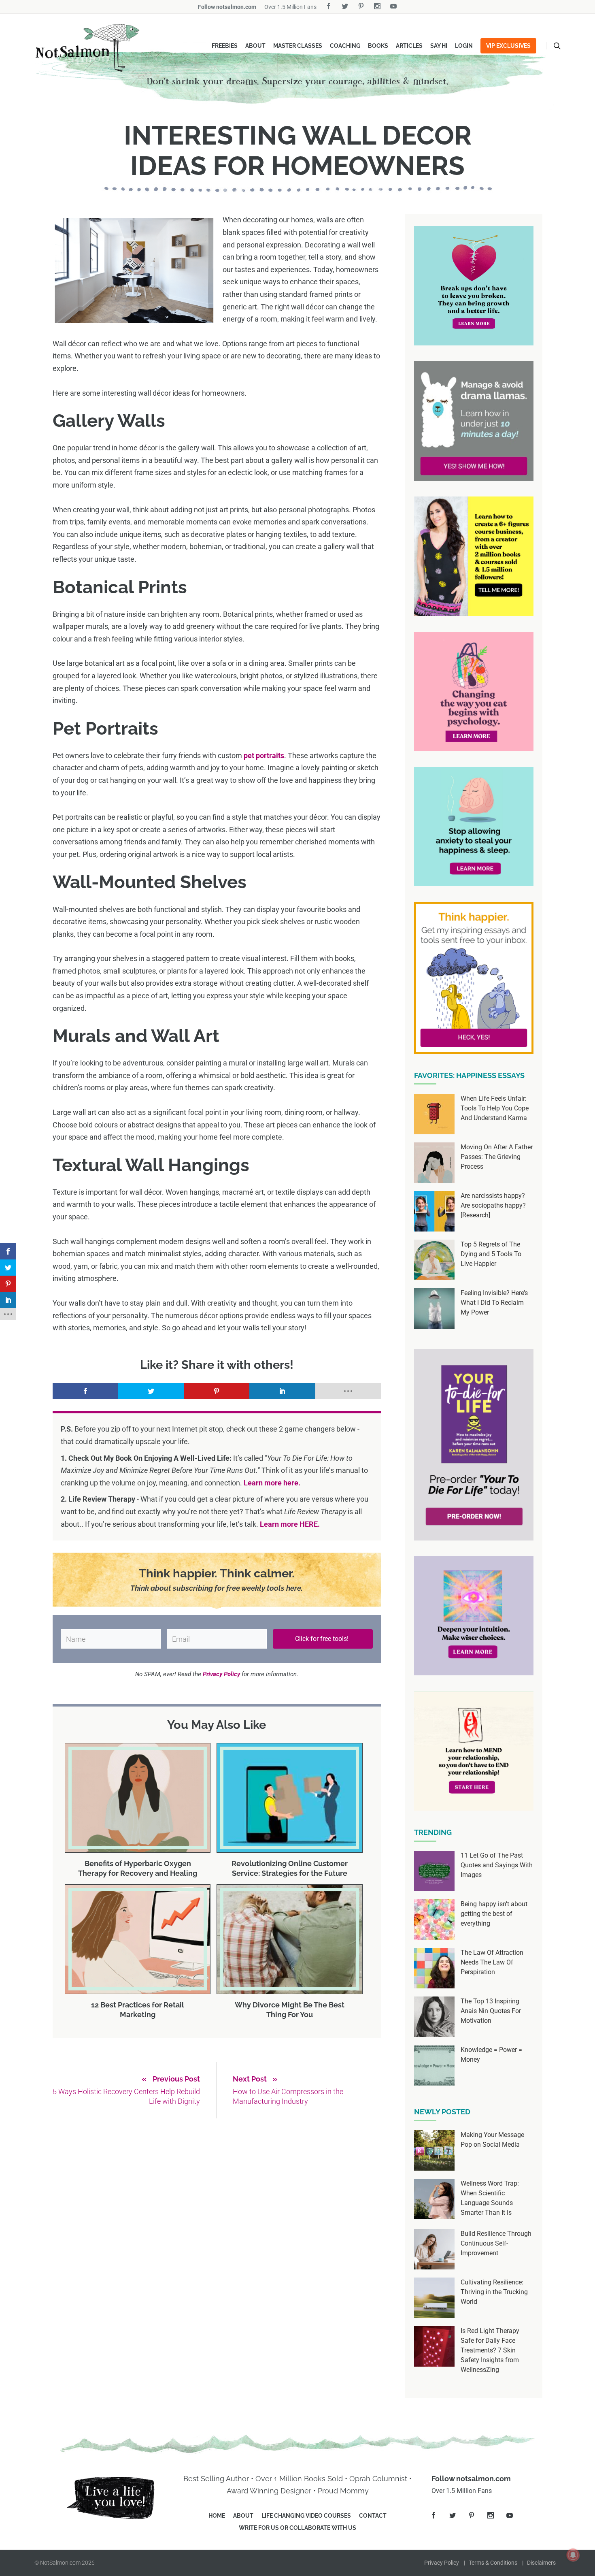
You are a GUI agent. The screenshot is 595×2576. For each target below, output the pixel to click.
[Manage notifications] (573, 2555)
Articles (409, 46)
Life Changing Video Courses (306, 2516)
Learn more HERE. (290, 1524)
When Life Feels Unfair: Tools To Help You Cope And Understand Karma (495, 1108)
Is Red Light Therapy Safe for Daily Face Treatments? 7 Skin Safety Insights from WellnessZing (490, 2350)
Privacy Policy (442, 2563)
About (255, 46)
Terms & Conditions (493, 2563)
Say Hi (439, 46)
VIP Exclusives (508, 46)
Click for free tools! (323, 1639)
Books (378, 46)
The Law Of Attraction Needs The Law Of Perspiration (492, 1962)
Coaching (345, 46)
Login (464, 46)
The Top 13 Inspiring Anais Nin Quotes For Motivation (491, 2011)
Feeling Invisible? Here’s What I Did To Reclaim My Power (494, 1303)
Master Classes (298, 46)
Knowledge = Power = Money (491, 2055)
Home (217, 2516)
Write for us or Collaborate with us (297, 2528)
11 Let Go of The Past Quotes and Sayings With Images (497, 1865)
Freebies (225, 46)
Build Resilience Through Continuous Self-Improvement (496, 2243)
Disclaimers (541, 2563)
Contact (373, 2516)
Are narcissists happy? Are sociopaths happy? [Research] (493, 1205)
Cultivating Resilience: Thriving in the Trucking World (494, 2292)
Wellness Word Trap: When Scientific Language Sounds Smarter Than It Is (490, 2198)
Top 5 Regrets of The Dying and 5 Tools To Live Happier (491, 1254)
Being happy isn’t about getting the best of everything (494, 1914)
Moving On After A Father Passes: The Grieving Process (497, 1157)
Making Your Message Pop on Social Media (492, 2140)
